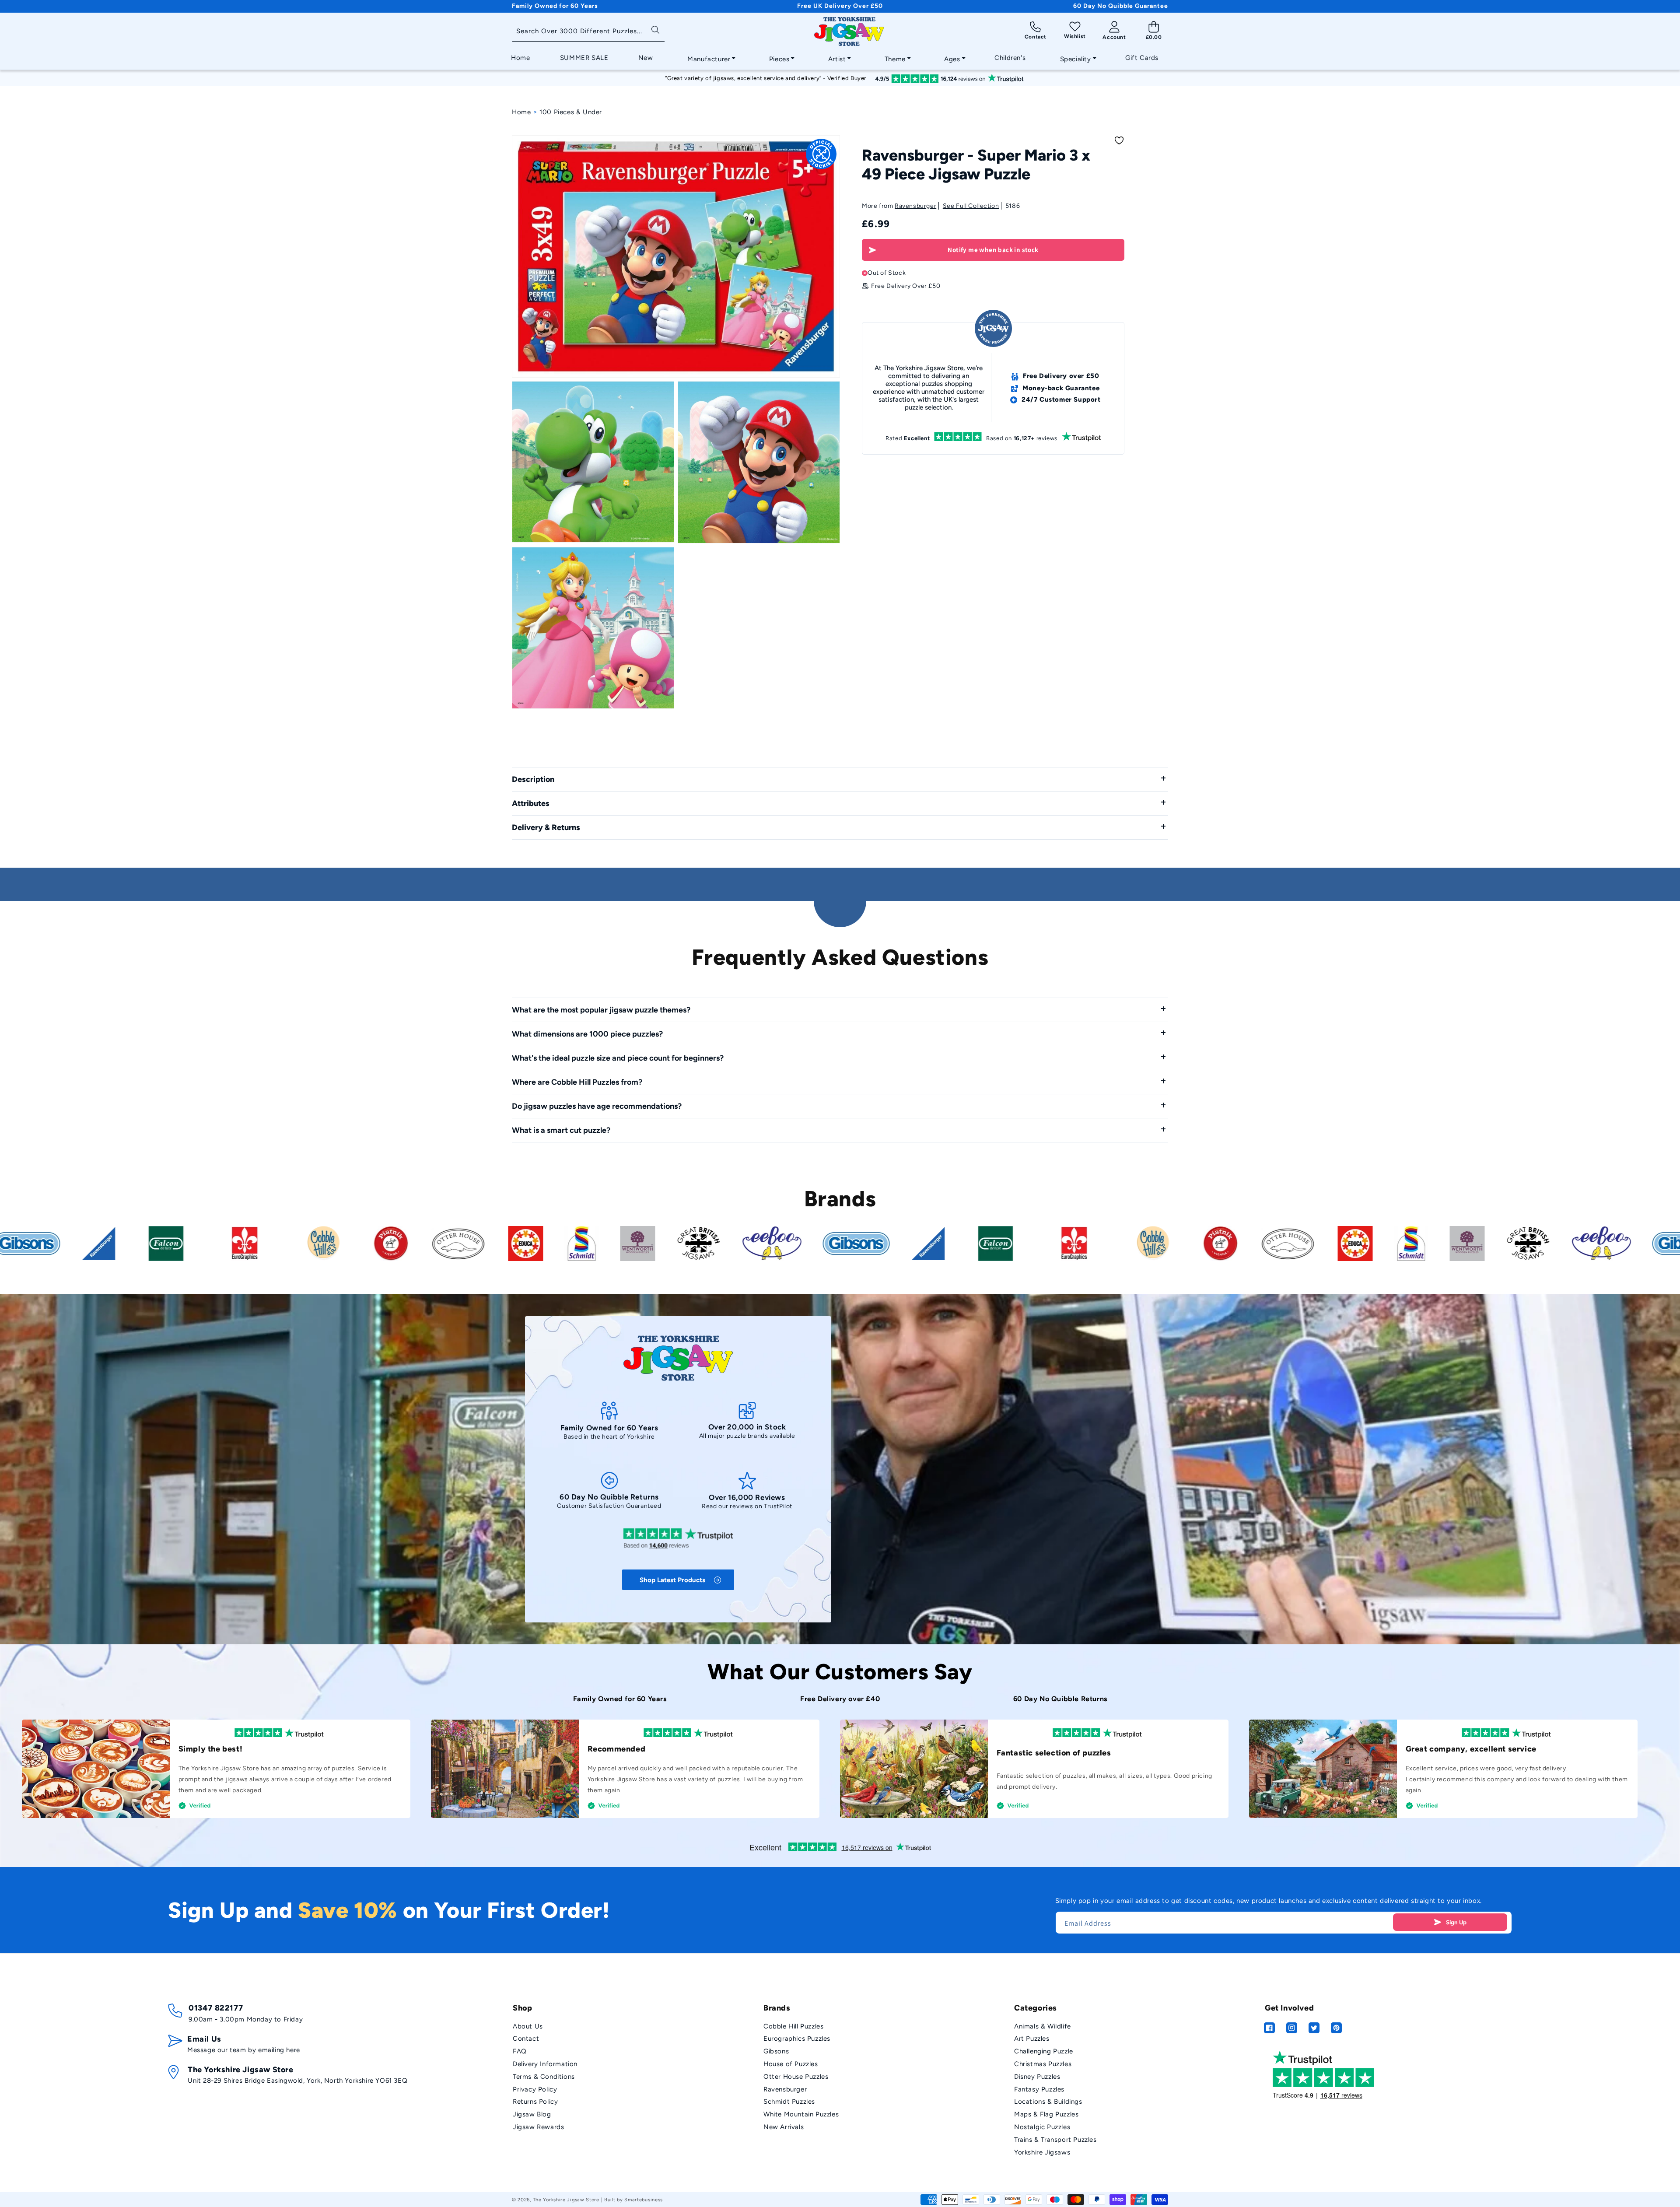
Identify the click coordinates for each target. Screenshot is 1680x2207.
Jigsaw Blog (532, 2114)
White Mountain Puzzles (801, 2114)
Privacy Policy (535, 2089)
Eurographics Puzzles (797, 2039)
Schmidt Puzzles (789, 2102)
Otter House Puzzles (796, 2077)
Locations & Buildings (1048, 2102)
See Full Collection (971, 206)
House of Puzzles (791, 2064)
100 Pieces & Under (571, 112)
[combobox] (588, 32)
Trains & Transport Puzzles (1055, 2140)
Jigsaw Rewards (538, 2127)
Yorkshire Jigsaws (1042, 2152)
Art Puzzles (1032, 2039)
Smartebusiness (644, 2200)
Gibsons (776, 2051)
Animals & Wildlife (1043, 2026)
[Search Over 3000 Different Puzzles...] (655, 29)
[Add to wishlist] (1119, 140)
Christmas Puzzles (1043, 2064)
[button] (709, 57)
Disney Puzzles (1037, 2077)
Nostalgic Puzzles (1042, 2127)
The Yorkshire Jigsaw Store (566, 2200)
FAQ (520, 2051)
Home (521, 112)
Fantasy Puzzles (1039, 2089)
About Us (528, 2026)
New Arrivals (784, 2127)
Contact (526, 2039)
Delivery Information (545, 2064)
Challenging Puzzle (1044, 2051)
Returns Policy (535, 2102)
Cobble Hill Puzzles (793, 2026)
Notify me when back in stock (993, 250)
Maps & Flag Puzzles (1046, 2114)
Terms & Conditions (544, 2077)
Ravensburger (915, 206)
